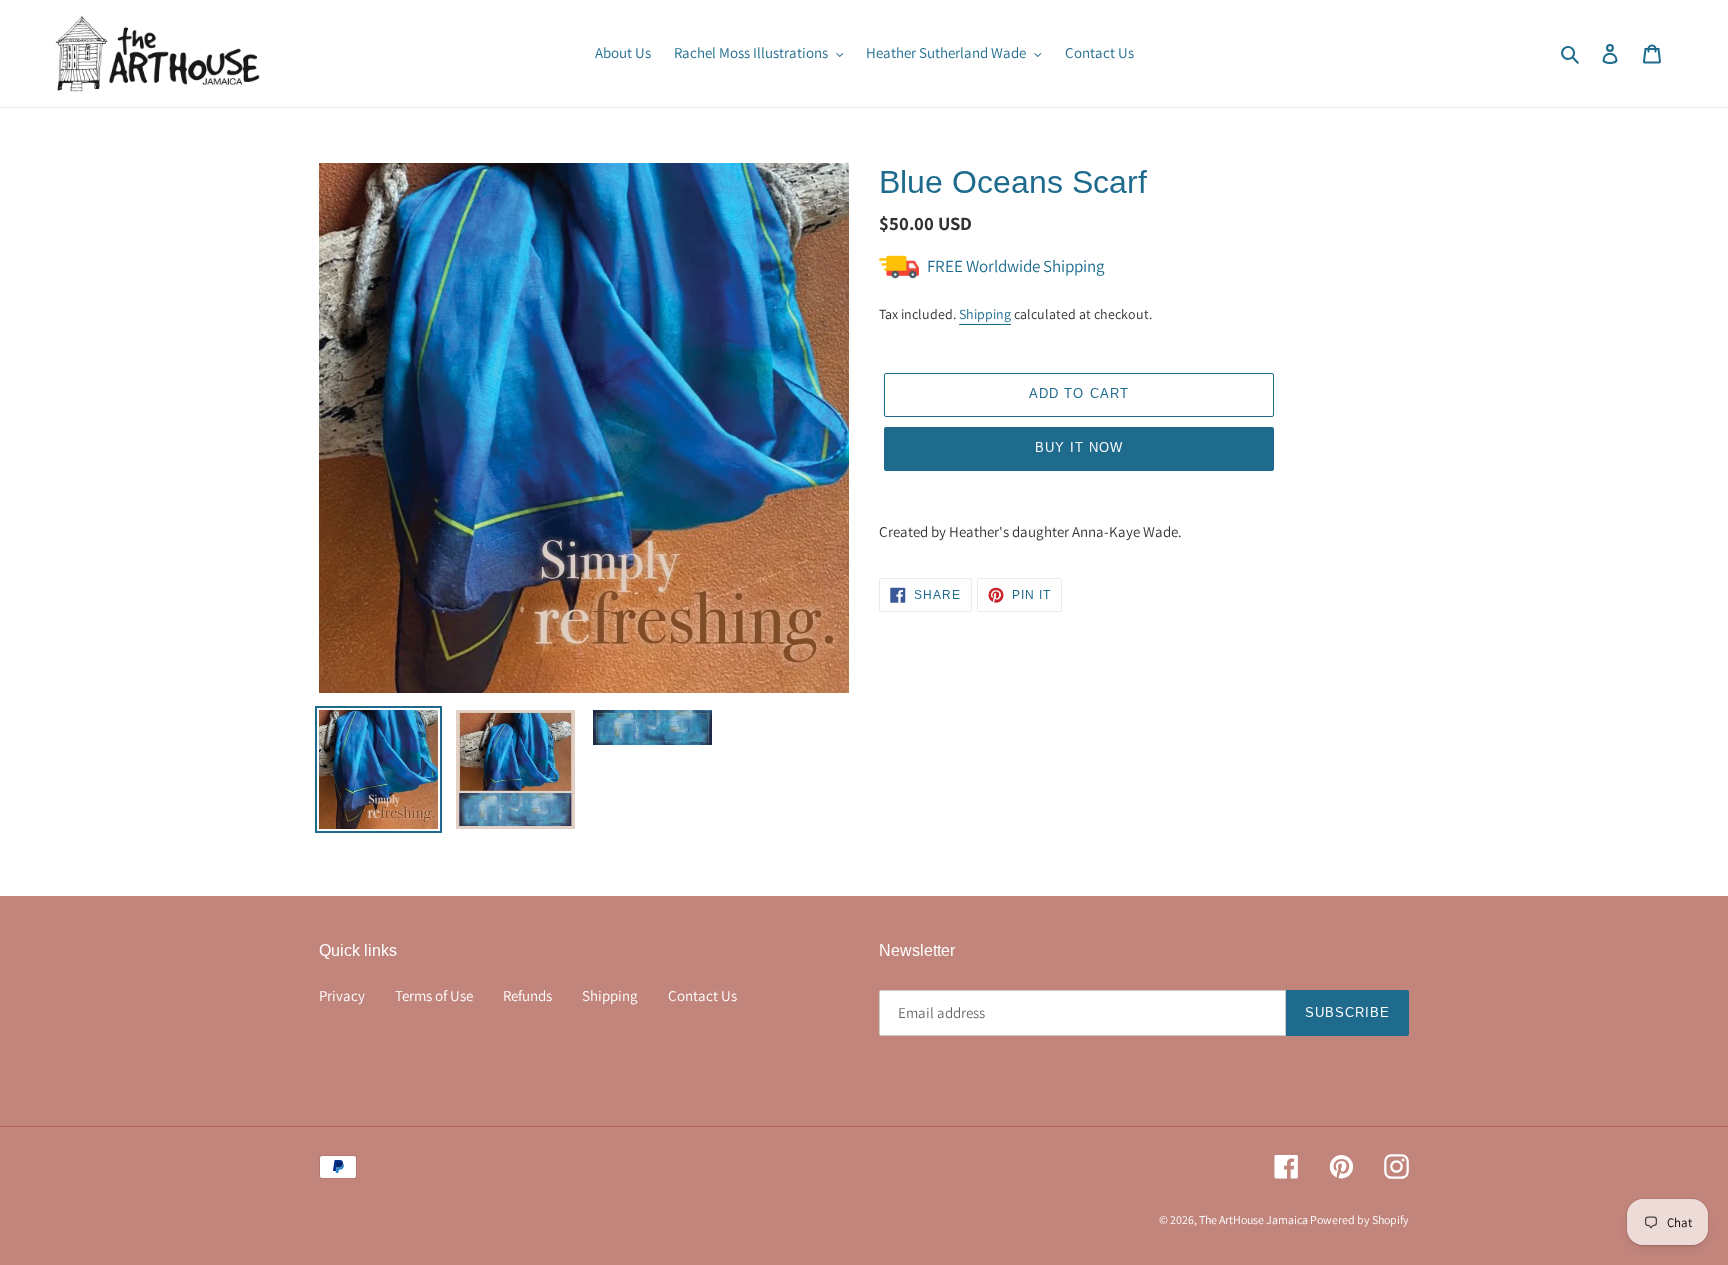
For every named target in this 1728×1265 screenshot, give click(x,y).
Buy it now (1079, 447)
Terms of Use (434, 995)
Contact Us (702, 995)
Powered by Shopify (1359, 1219)
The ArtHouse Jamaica (1254, 1219)
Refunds (527, 995)
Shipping (985, 314)
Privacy (342, 995)
